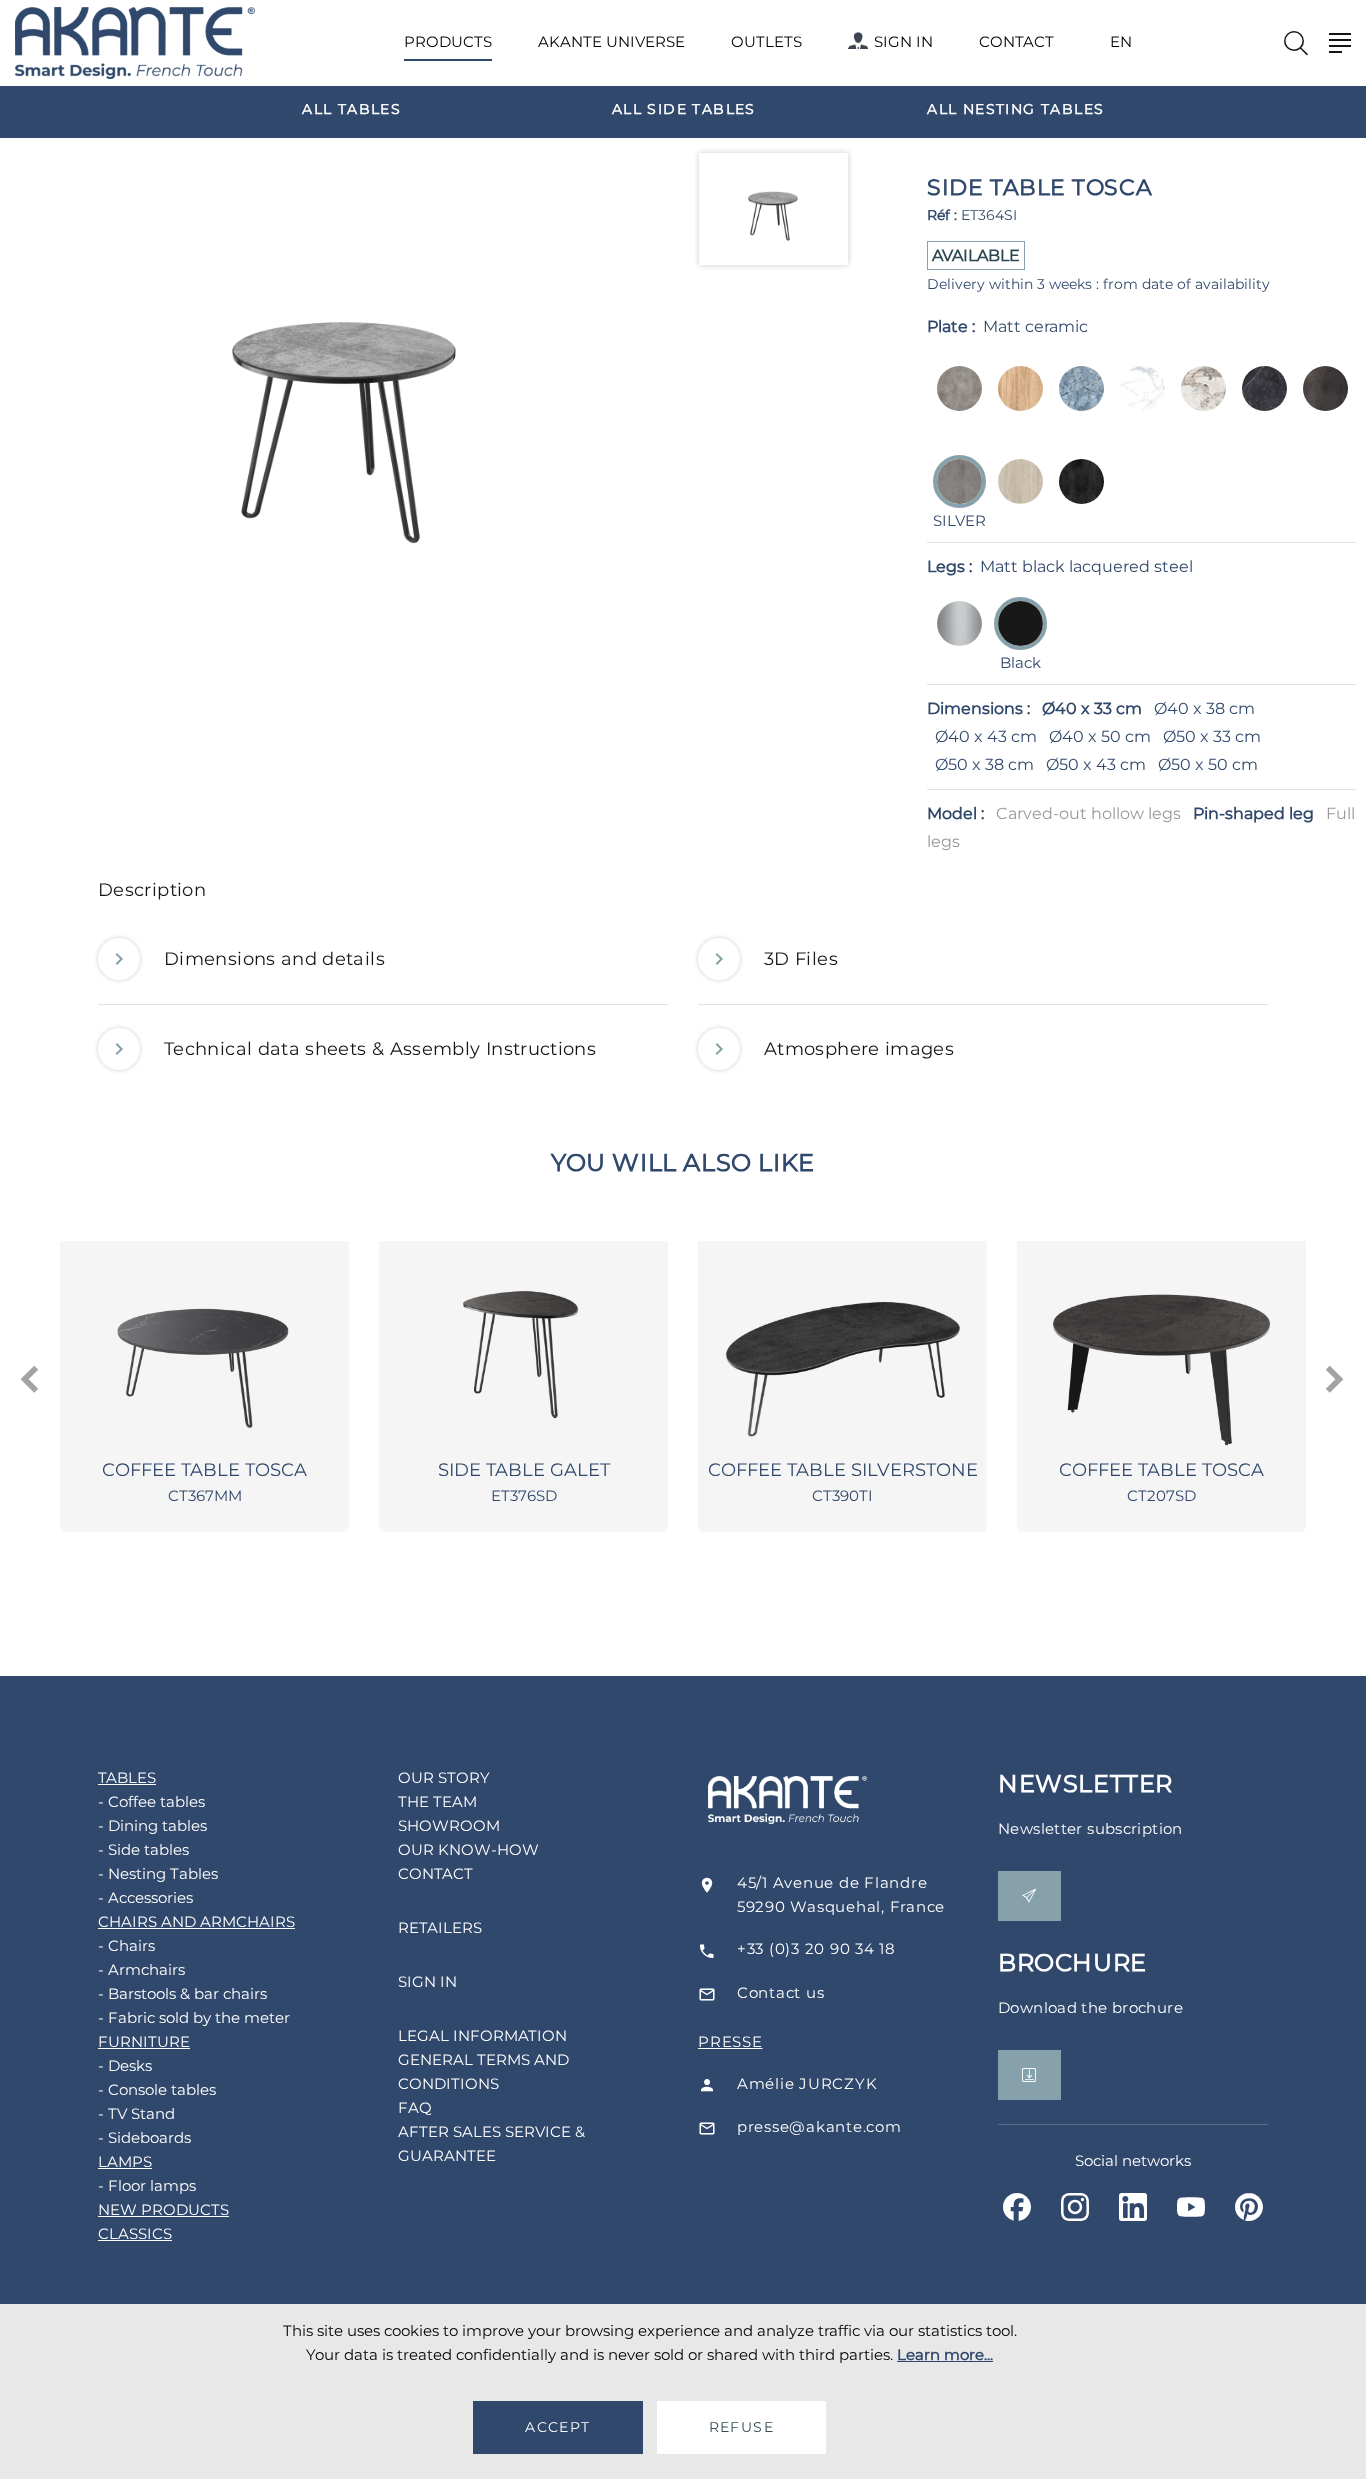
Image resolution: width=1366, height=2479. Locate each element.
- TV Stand (136, 2113)
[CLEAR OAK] (1014, 402)
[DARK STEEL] (1319, 402)
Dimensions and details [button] (274, 959)
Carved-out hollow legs (1088, 813)
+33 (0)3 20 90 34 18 (816, 1948)
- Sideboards (144, 2137)
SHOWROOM (449, 1825)
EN (1121, 42)
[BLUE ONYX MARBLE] (1075, 402)
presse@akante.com (819, 2126)
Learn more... (945, 2354)
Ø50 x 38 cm (984, 764)
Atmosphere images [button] (859, 1049)
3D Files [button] (801, 959)
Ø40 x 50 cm (1100, 736)
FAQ (415, 2107)
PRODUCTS (448, 41)
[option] (352, 108)
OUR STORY (444, 1777)
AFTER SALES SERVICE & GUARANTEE (491, 2143)
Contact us (781, 1992)
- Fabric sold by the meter (194, 2017)
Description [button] (152, 890)
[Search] (1296, 43)
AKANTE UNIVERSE (611, 41)
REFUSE (741, 2427)
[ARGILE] (953, 402)
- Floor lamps (147, 2185)
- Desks (125, 2065)
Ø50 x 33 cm (1212, 736)
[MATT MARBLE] (1136, 402)
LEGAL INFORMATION (482, 2035)
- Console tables (157, 2089)
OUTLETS (766, 41)
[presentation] (31, 1380)
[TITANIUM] (1075, 495)
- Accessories (145, 1897)
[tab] (683, 895)
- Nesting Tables (158, 1873)
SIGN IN (903, 41)
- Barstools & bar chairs (182, 1993)
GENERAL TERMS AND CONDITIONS (483, 2071)
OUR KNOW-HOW (468, 1849)
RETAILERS (440, 1927)
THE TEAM (437, 1801)
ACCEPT (557, 2427)
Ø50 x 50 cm (1208, 764)
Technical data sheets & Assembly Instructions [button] (380, 1049)
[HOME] (135, 43)
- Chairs (126, 1945)
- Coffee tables (151, 1801)
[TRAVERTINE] (1014, 495)
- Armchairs (141, 1969)
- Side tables (143, 1849)
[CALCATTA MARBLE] (1197, 402)
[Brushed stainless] (953, 637)
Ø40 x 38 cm (1204, 708)
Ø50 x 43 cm (1096, 764)
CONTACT (1016, 41)
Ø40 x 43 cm (986, 736)
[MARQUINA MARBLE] (1258, 402)
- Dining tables (152, 1825)
